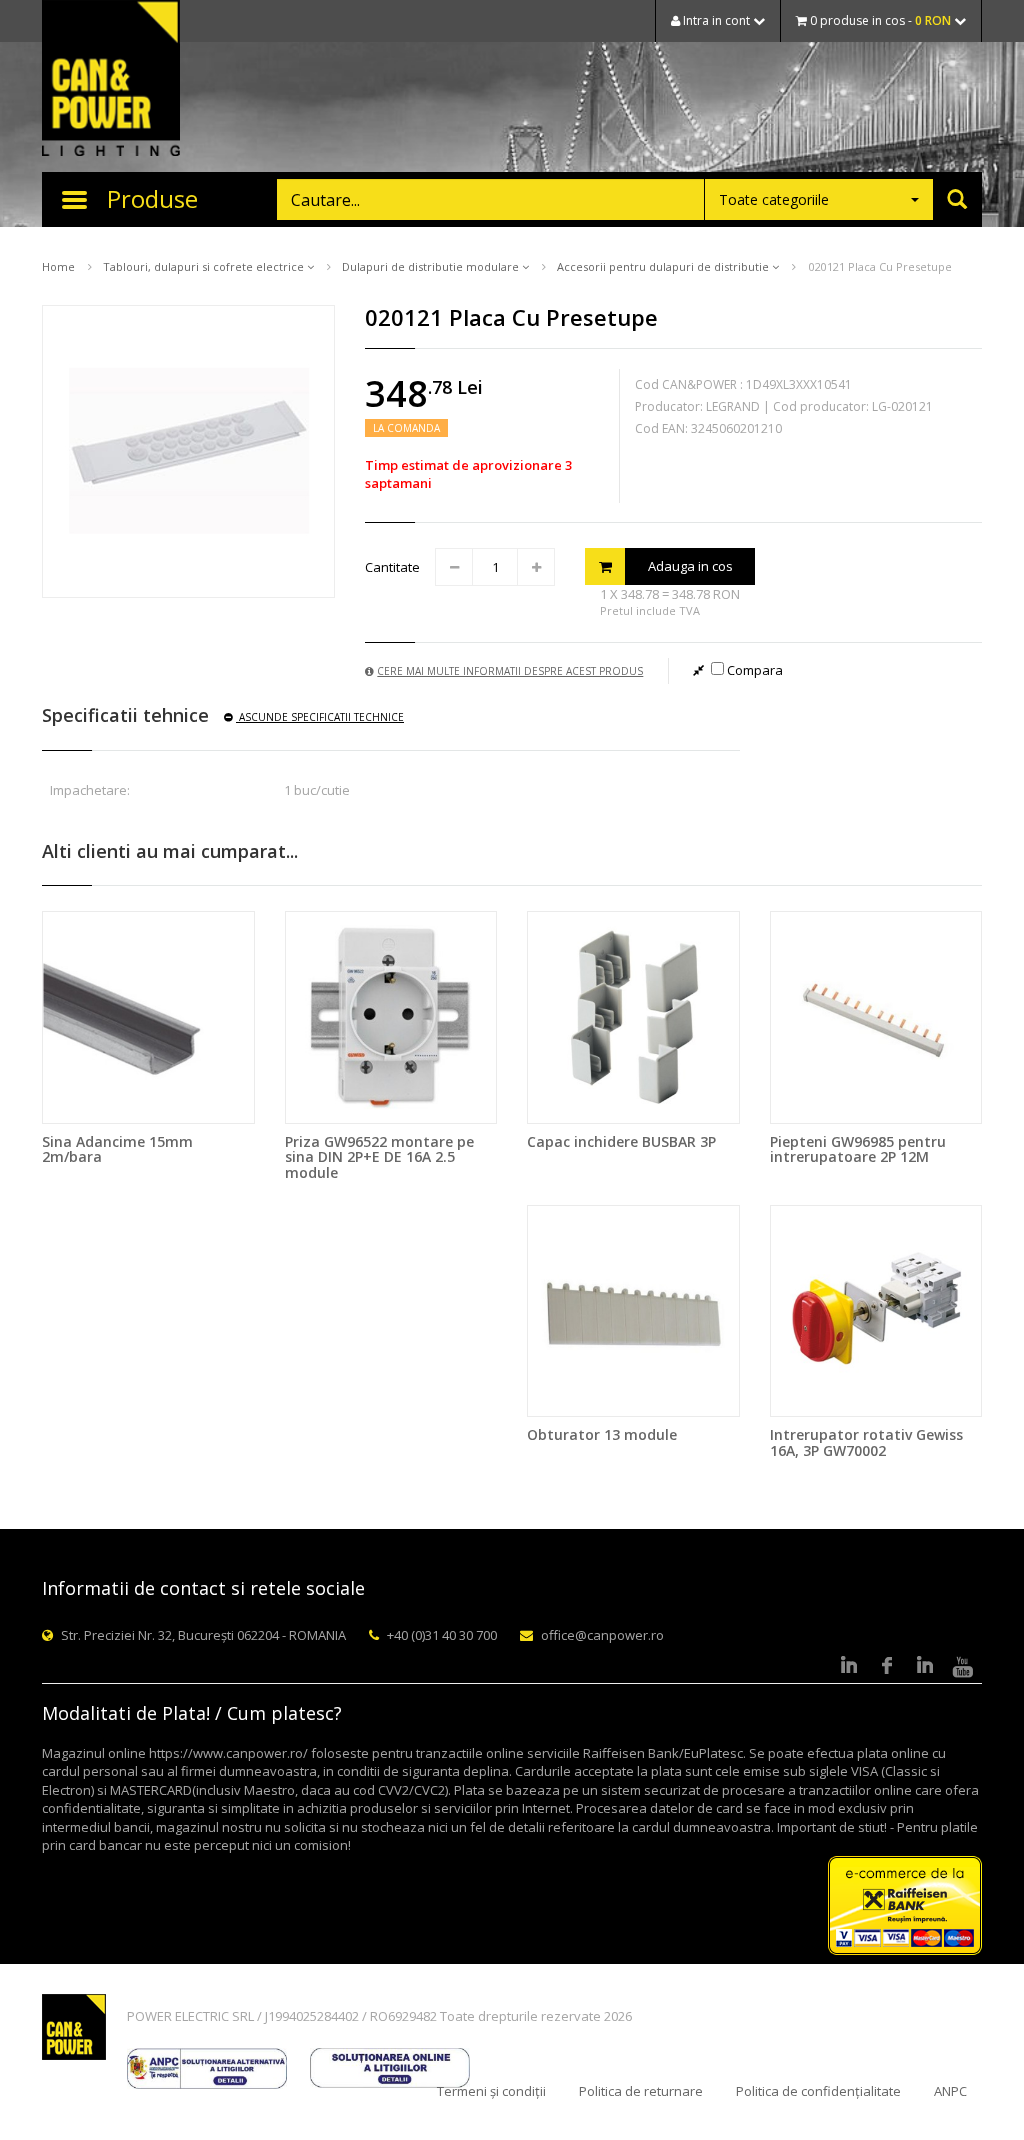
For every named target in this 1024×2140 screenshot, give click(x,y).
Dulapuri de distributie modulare (432, 266)
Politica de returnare (641, 2091)
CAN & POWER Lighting (111, 80)
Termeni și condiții (491, 2091)
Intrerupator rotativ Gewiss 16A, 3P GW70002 (866, 1442)
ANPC (950, 2091)
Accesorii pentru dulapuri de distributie (664, 266)
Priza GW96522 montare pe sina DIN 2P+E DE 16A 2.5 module (379, 1157)
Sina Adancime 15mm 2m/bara (117, 1149)
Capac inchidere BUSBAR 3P (621, 1141)
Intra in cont (716, 20)
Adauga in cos (690, 566)
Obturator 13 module (602, 1434)
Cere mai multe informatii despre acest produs (510, 671)
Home (58, 266)
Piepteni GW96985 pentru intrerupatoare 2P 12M (858, 1149)
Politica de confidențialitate (818, 2091)
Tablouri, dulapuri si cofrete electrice (205, 266)
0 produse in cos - (879, 20)
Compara (753, 670)
